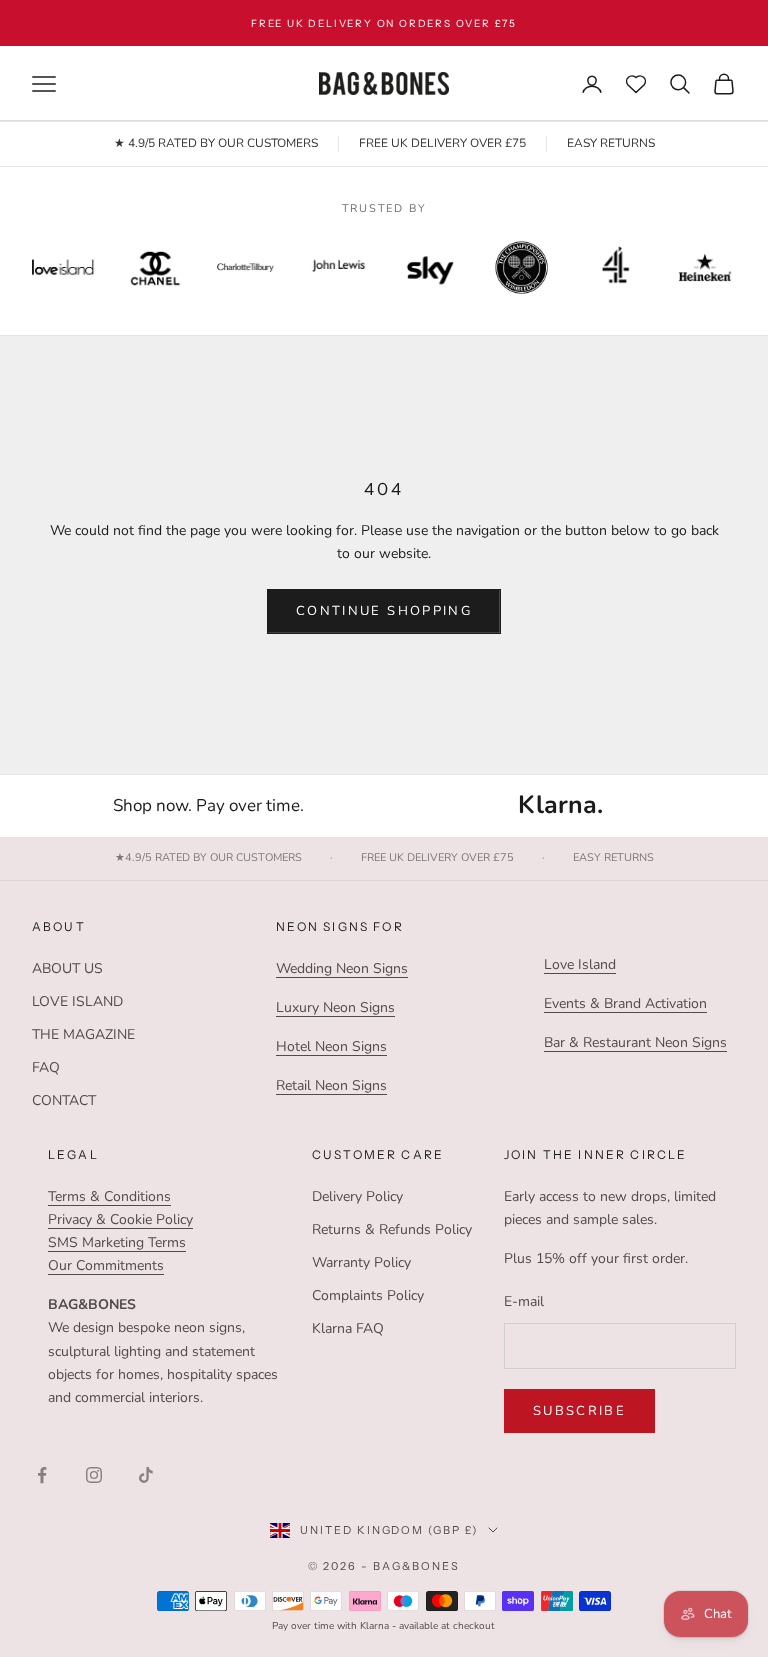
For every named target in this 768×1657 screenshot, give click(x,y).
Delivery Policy (357, 1196)
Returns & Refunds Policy (392, 1229)
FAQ (46, 1067)
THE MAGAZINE (83, 1034)
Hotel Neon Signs (331, 1046)
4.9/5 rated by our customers (208, 858)
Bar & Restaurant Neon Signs (635, 1042)
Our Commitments (106, 1265)
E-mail (524, 1301)
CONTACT (64, 1100)
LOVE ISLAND (77, 1001)
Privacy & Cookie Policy (120, 1219)
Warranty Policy (361, 1262)
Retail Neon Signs (331, 1085)
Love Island (580, 964)
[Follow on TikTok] (146, 1475)
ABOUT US (67, 968)
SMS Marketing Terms (117, 1242)
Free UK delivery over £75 (437, 858)
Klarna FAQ (348, 1328)
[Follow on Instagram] (94, 1475)
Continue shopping (384, 611)
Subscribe (579, 1411)
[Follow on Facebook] (42, 1475)
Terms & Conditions (109, 1196)
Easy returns (613, 858)
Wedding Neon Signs (342, 968)
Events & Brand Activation (625, 1003)
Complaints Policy (368, 1295)
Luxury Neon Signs (335, 1007)
